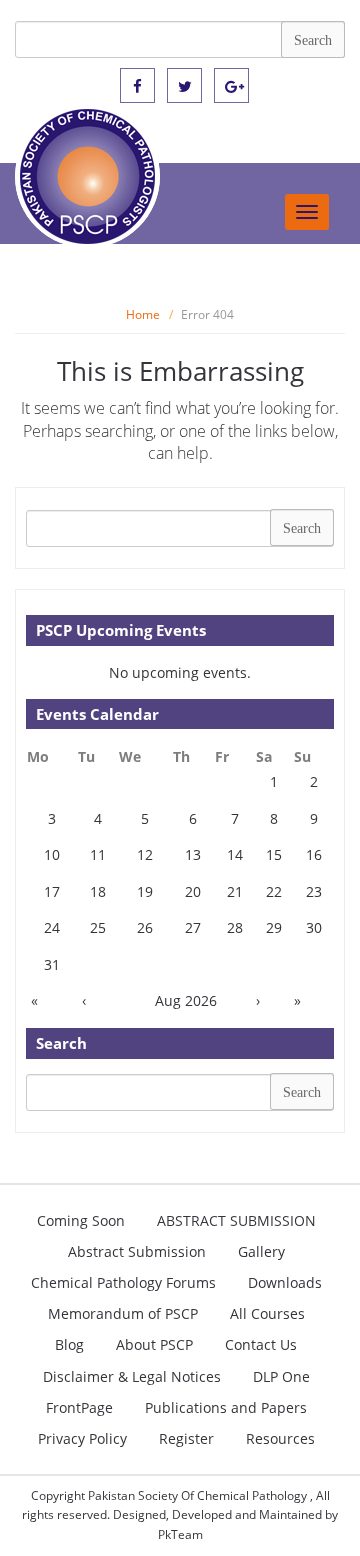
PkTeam (180, 1534)
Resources (280, 1438)
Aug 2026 (186, 1000)
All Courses (267, 1313)
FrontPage (79, 1407)
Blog (69, 1344)
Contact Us (261, 1344)
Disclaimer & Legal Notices (132, 1376)
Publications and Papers (226, 1407)
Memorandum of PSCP (123, 1313)
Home (143, 314)
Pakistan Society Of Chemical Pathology (199, 1495)
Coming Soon (81, 1220)
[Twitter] (184, 86)
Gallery (261, 1251)
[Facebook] (137, 86)
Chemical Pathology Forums (123, 1282)
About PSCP (154, 1344)
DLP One (281, 1376)
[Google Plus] (231, 86)
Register (186, 1438)
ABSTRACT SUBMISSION (236, 1220)
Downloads (285, 1282)
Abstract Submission (137, 1251)
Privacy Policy (82, 1438)
